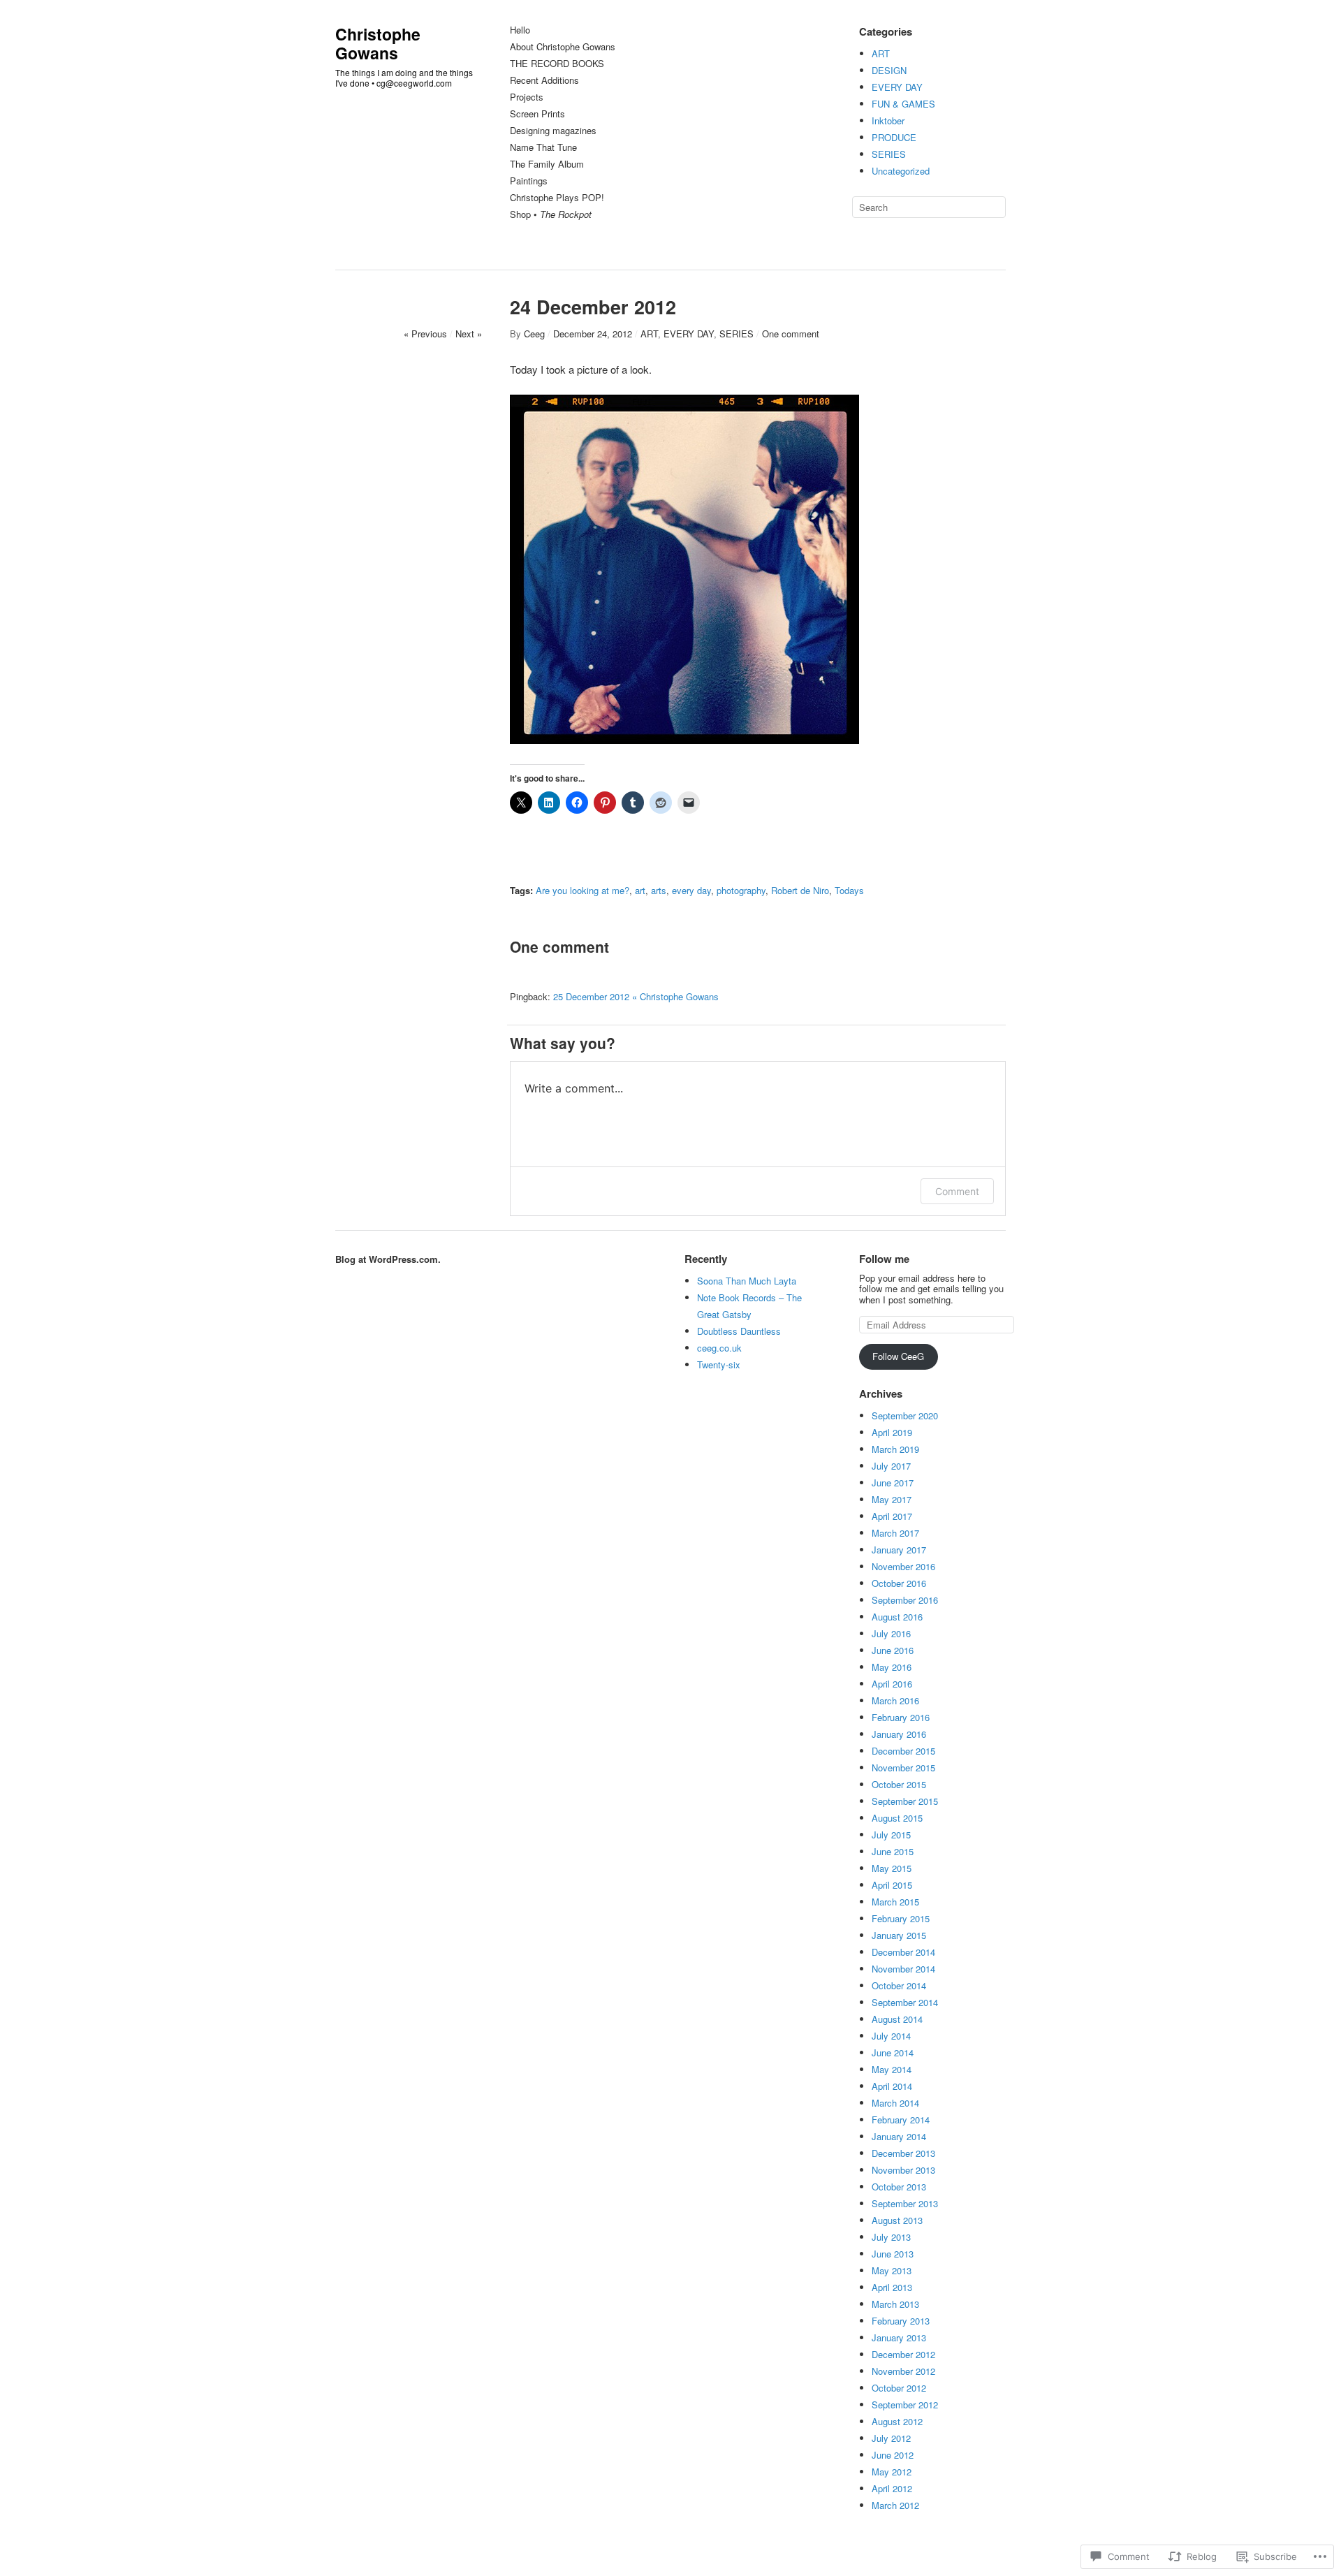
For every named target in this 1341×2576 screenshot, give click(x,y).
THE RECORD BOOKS (557, 64)
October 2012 (899, 2388)
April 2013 (892, 2287)
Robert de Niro (800, 890)
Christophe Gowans (378, 43)
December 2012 (903, 2354)
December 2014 (903, 1952)
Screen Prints (537, 114)
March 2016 (895, 1700)
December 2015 (903, 1751)
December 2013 (903, 2153)
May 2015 (892, 1868)
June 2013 (893, 2254)
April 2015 (892, 1885)
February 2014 (901, 2120)
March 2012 (895, 2505)
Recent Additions (544, 81)
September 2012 (905, 2405)
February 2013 (901, 2321)
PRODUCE (894, 137)
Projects (527, 97)
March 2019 (895, 1449)
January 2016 (899, 1734)
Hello (520, 30)
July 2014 (891, 2036)
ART (881, 53)
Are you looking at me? (582, 890)
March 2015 (895, 1902)
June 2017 (893, 1483)
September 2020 (905, 1415)
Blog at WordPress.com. (388, 1259)
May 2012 (892, 2472)
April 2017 (892, 1516)
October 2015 (899, 1784)
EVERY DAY (897, 87)
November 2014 (903, 1969)
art (640, 890)
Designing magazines (553, 131)
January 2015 (899, 1935)
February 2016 (901, 1717)
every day (691, 890)
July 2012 (891, 2438)
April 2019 (892, 1432)
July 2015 (891, 1835)
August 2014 (897, 2019)
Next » (469, 334)
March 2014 (895, 2103)
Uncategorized (901, 171)
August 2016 (897, 1617)
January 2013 (899, 2337)
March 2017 (895, 1533)
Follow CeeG (898, 1356)
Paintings (529, 181)
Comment (957, 1191)
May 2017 (892, 1499)
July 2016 (891, 1633)
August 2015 (897, 1818)
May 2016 (892, 1667)
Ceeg (534, 334)
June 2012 (893, 2455)
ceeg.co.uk (719, 1348)
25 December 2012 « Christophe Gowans (636, 996)
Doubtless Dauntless (739, 1331)
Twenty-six (719, 1364)
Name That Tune (543, 148)
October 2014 (899, 1985)
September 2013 (905, 2203)
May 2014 (892, 2069)
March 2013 (895, 2304)
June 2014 (893, 2052)
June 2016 (893, 1650)
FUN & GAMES (903, 104)
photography (741, 890)
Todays (849, 890)
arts (659, 890)
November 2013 (903, 2170)
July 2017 (891, 1466)
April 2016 (892, 1684)
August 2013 (897, 2220)
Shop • (551, 215)
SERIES (889, 154)
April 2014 (892, 2086)
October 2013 (899, 2187)
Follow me (884, 1259)
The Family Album (547, 164)
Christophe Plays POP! (557, 198)
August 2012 (897, 2421)
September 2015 (905, 1801)
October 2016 (899, 1583)
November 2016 (903, 1566)
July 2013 (891, 2237)
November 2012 (903, 2371)
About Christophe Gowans (563, 47)
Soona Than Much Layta (747, 1281)
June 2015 (893, 1851)
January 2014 (899, 2136)
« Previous (425, 334)
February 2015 (901, 1918)
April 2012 (892, 2488)
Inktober (888, 120)
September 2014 (905, 2002)
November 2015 (903, 1768)
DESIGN (889, 70)
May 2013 (892, 2270)
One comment (791, 334)
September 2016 (905, 1600)
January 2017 (899, 1550)
